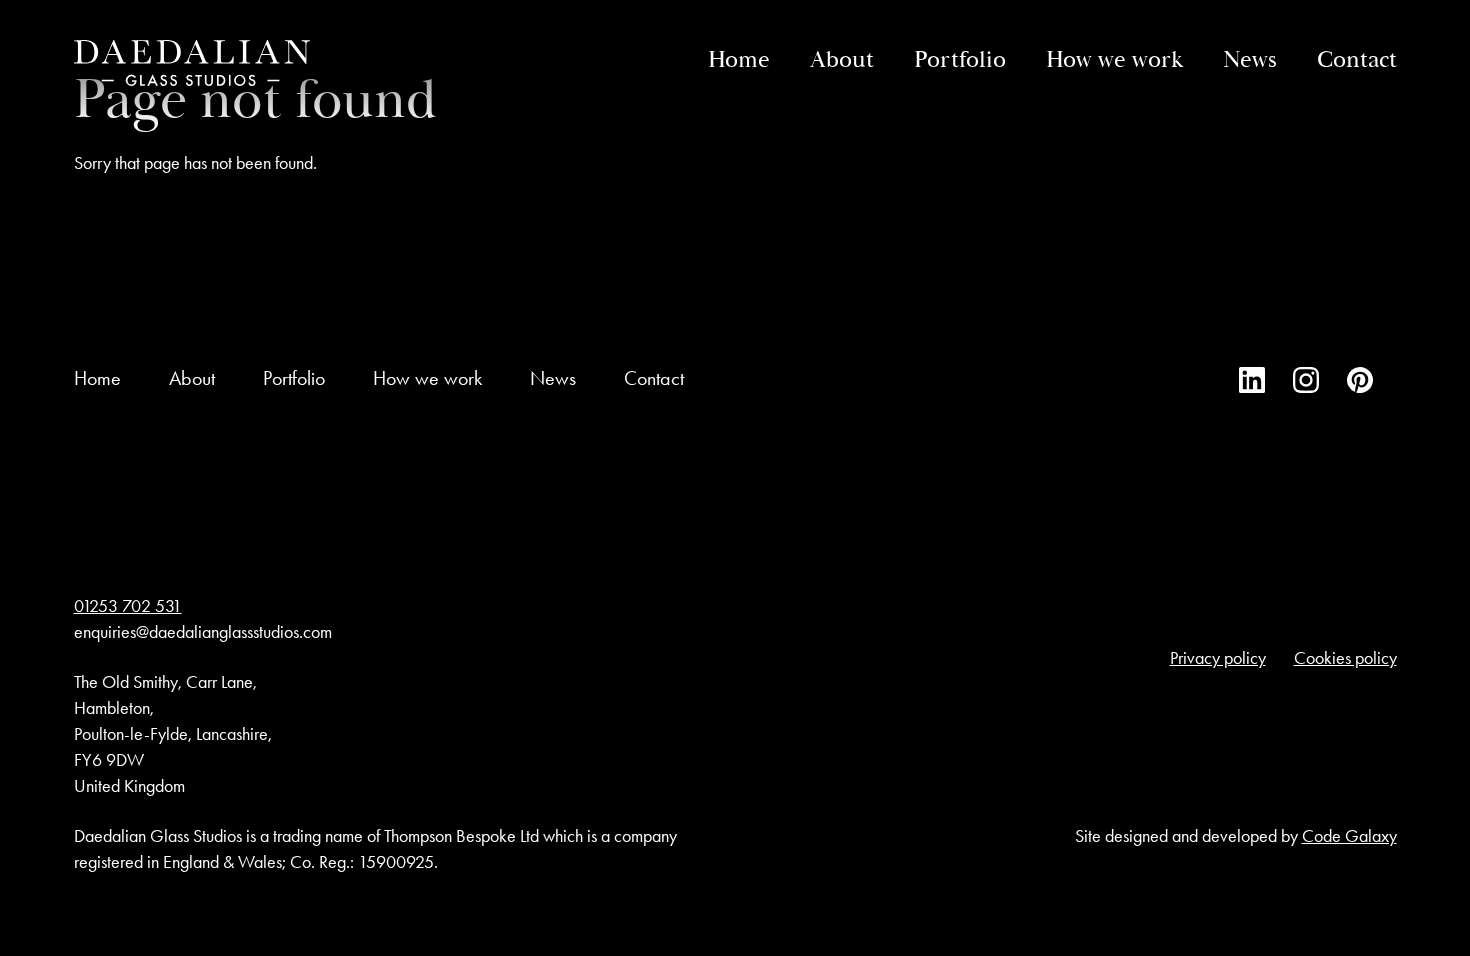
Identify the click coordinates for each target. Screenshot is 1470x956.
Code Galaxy (1349, 836)
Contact (1357, 60)
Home (739, 60)
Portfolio (960, 60)
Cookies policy (1345, 658)
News (1250, 60)
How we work (1114, 60)
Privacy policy (1218, 658)
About (842, 60)
